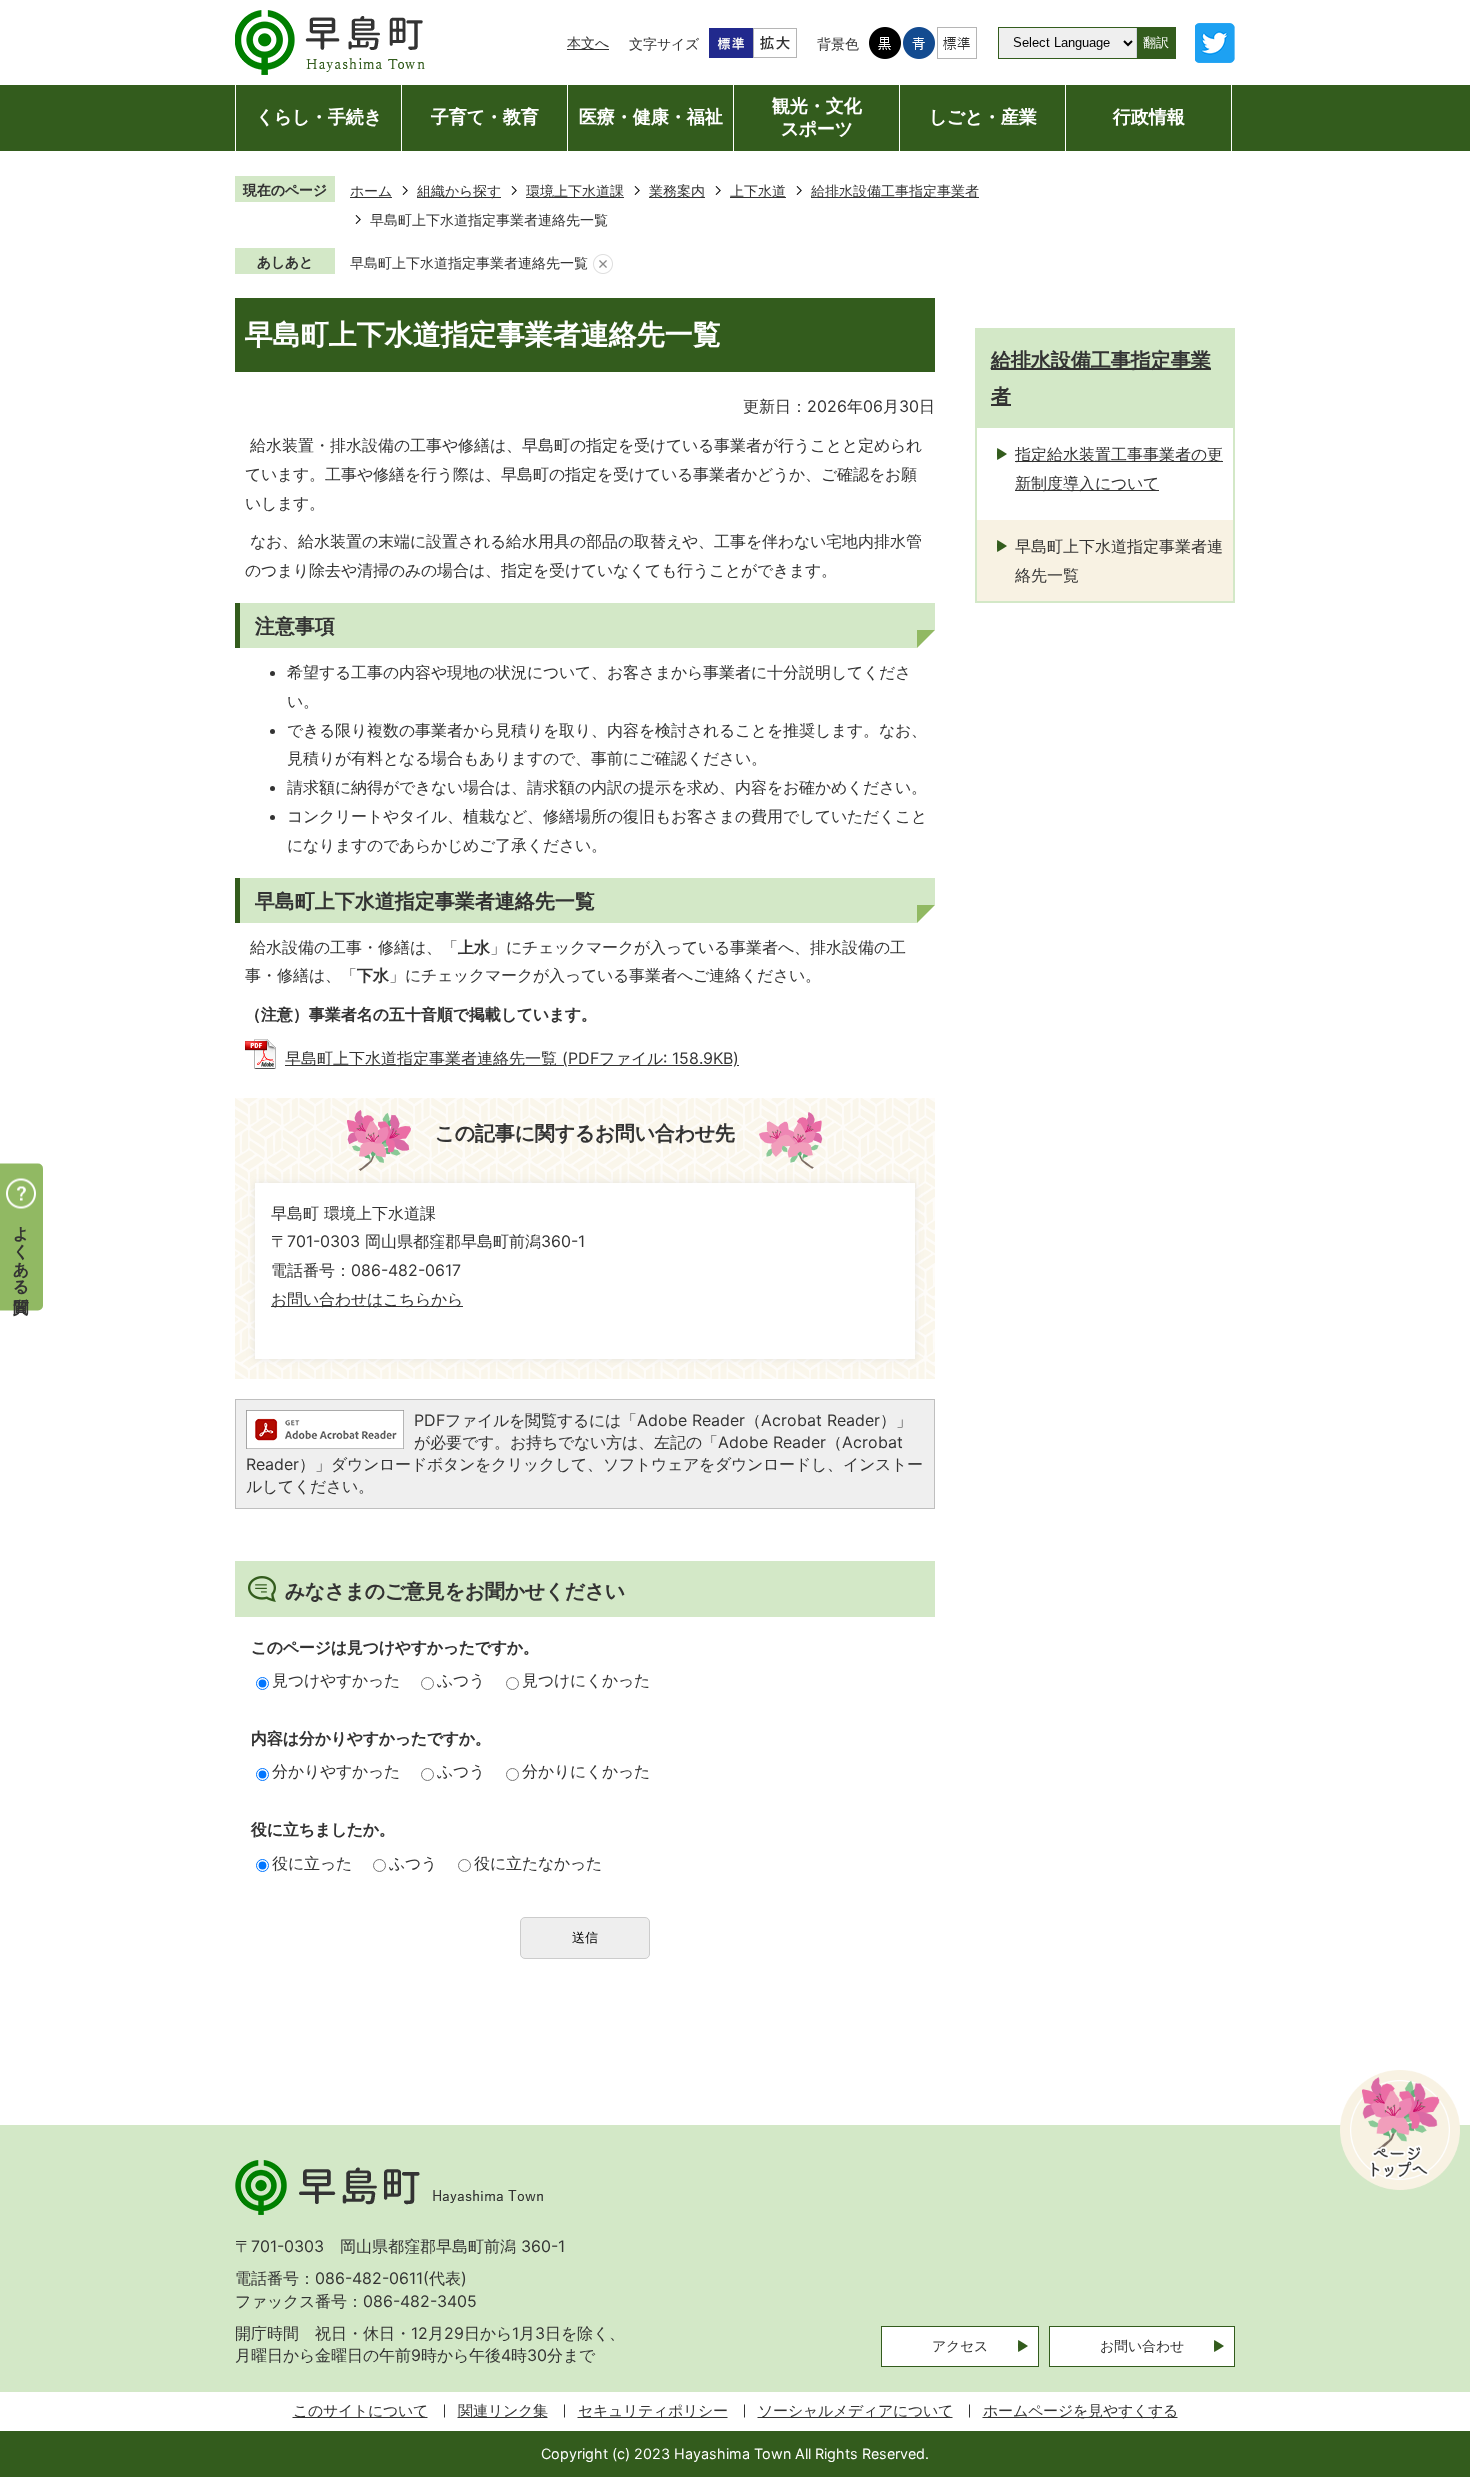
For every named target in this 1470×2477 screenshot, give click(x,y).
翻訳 (1156, 42)
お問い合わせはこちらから (367, 1299)
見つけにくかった (586, 1680)
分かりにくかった (586, 1771)
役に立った (312, 1863)
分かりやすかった (336, 1771)
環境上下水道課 (575, 190)
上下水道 (758, 190)
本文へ (588, 42)
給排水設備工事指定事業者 (895, 190)
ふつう (461, 1680)
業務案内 (677, 190)
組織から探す (459, 190)
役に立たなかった (538, 1863)
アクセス (960, 2345)
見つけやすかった (336, 1680)
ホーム (371, 190)
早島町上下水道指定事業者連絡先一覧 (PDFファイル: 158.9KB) (512, 1058)
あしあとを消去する (603, 263)
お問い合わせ (1142, 2345)
